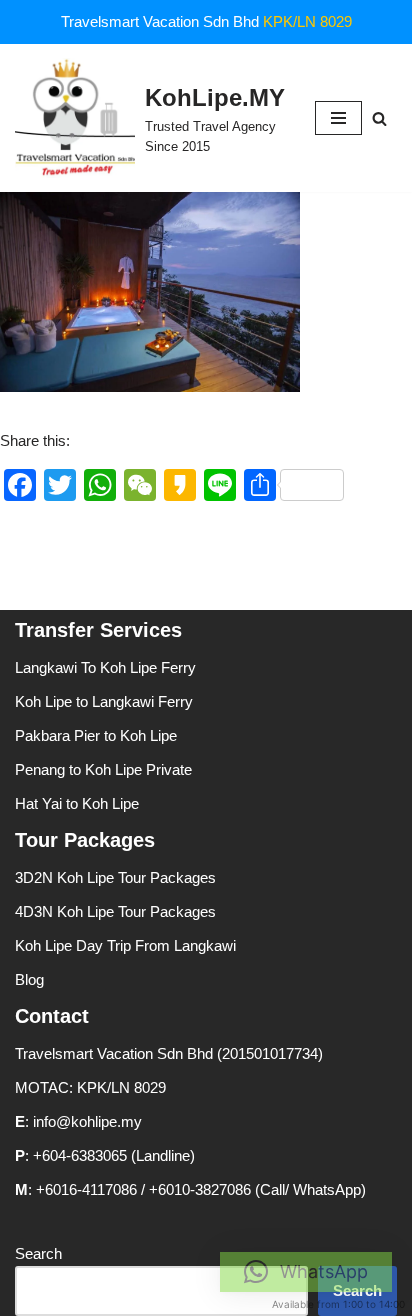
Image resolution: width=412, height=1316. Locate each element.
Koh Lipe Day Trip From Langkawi (125, 945)
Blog (29, 979)
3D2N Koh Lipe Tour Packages (115, 877)
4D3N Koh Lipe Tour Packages (115, 911)
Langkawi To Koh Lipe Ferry (105, 667)
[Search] (379, 118)
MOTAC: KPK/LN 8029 (90, 1087)
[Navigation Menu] (338, 118)
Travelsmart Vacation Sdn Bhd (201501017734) (169, 1053)
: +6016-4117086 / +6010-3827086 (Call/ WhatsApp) (190, 1189)
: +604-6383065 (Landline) (105, 1155)
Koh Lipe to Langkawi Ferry (104, 701)
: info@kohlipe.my (78, 1121)
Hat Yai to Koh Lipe (77, 803)
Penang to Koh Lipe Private (103, 769)
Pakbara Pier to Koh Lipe (96, 735)
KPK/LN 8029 (307, 21)
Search (38, 1253)
